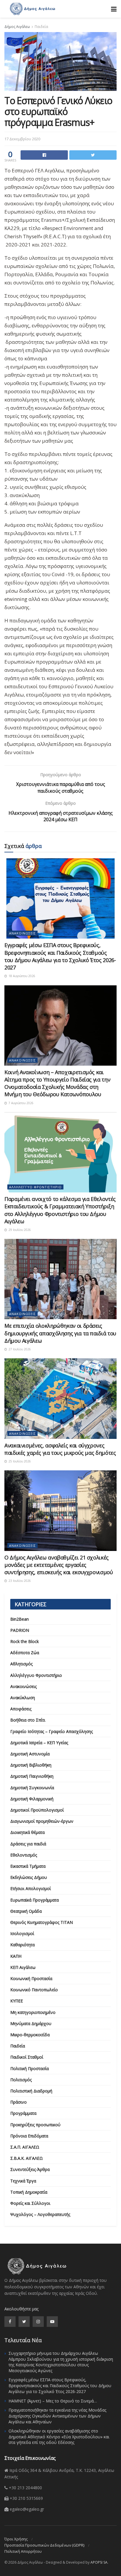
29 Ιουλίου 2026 (19, 1230)
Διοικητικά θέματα (27, 1832)
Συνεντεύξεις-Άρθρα (30, 2169)
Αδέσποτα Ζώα (25, 1653)
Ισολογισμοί (22, 1933)
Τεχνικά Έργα (23, 2181)
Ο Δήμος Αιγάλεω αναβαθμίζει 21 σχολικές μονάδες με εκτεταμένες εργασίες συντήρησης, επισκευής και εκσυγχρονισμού (59, 1565)
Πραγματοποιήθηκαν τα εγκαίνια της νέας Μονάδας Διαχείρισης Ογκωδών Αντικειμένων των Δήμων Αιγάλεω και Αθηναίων (57, 2416)
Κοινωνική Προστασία (31, 1978)
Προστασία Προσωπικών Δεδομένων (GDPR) (44, 2545)
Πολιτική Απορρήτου (23, 2551)
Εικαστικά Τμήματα (28, 1866)
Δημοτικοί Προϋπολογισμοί (37, 1810)
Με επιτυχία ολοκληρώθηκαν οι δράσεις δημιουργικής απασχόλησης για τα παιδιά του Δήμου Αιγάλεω (60, 1333)
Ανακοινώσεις (22, 933)
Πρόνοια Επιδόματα (29, 2136)
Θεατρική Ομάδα (26, 1911)
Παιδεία (41, 27)
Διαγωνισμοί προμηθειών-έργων (42, 1821)
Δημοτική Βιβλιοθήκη (31, 1765)
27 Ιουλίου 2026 (19, 1349)
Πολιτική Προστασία (30, 2068)
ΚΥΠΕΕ (17, 2001)
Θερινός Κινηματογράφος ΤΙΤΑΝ (42, 1922)
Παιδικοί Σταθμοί (27, 2057)
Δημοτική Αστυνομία (30, 1754)
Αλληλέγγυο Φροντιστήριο (35, 1187)
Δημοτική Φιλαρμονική (32, 1799)
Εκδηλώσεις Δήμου (29, 1877)
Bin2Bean (20, 1619)
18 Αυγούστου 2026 (21, 976)
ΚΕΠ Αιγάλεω (23, 1967)
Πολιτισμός (21, 2080)
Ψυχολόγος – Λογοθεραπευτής (40, 2214)
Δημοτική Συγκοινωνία (32, 1788)
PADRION (20, 1630)
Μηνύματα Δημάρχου (31, 2023)
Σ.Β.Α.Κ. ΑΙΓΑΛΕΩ (27, 2158)
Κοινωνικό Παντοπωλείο (34, 1990)
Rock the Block (25, 1641)
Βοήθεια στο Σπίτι (28, 1720)
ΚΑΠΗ (16, 1956)
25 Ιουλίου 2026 (19, 1461)
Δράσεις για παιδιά (28, 1844)
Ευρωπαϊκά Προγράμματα (35, 1900)
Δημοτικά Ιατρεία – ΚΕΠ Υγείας (39, 1743)
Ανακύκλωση (23, 1698)
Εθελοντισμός (24, 1855)
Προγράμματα (23, 2113)
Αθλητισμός (21, 1664)
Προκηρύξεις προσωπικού (35, 2125)
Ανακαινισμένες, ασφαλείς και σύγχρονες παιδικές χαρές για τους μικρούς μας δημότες (60, 1449)
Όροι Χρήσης (16, 2539)
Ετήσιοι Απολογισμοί (31, 1888)
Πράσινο (19, 2102)
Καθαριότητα (22, 1945)
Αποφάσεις (21, 1709)
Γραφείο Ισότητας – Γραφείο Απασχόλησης (52, 1731)
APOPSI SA (99, 2562)
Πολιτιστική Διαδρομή (31, 2091)
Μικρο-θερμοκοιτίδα (30, 2035)
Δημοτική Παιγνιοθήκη (32, 1776)
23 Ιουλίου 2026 (19, 1581)
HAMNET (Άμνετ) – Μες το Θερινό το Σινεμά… (53, 2401)
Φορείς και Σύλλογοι (30, 2203)
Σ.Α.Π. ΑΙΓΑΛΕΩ (25, 2147)
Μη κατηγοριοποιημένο (33, 2012)
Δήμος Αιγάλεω (17, 27)
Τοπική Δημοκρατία (29, 2192)
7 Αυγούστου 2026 (21, 1103)
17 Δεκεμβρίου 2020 (22, 139)
